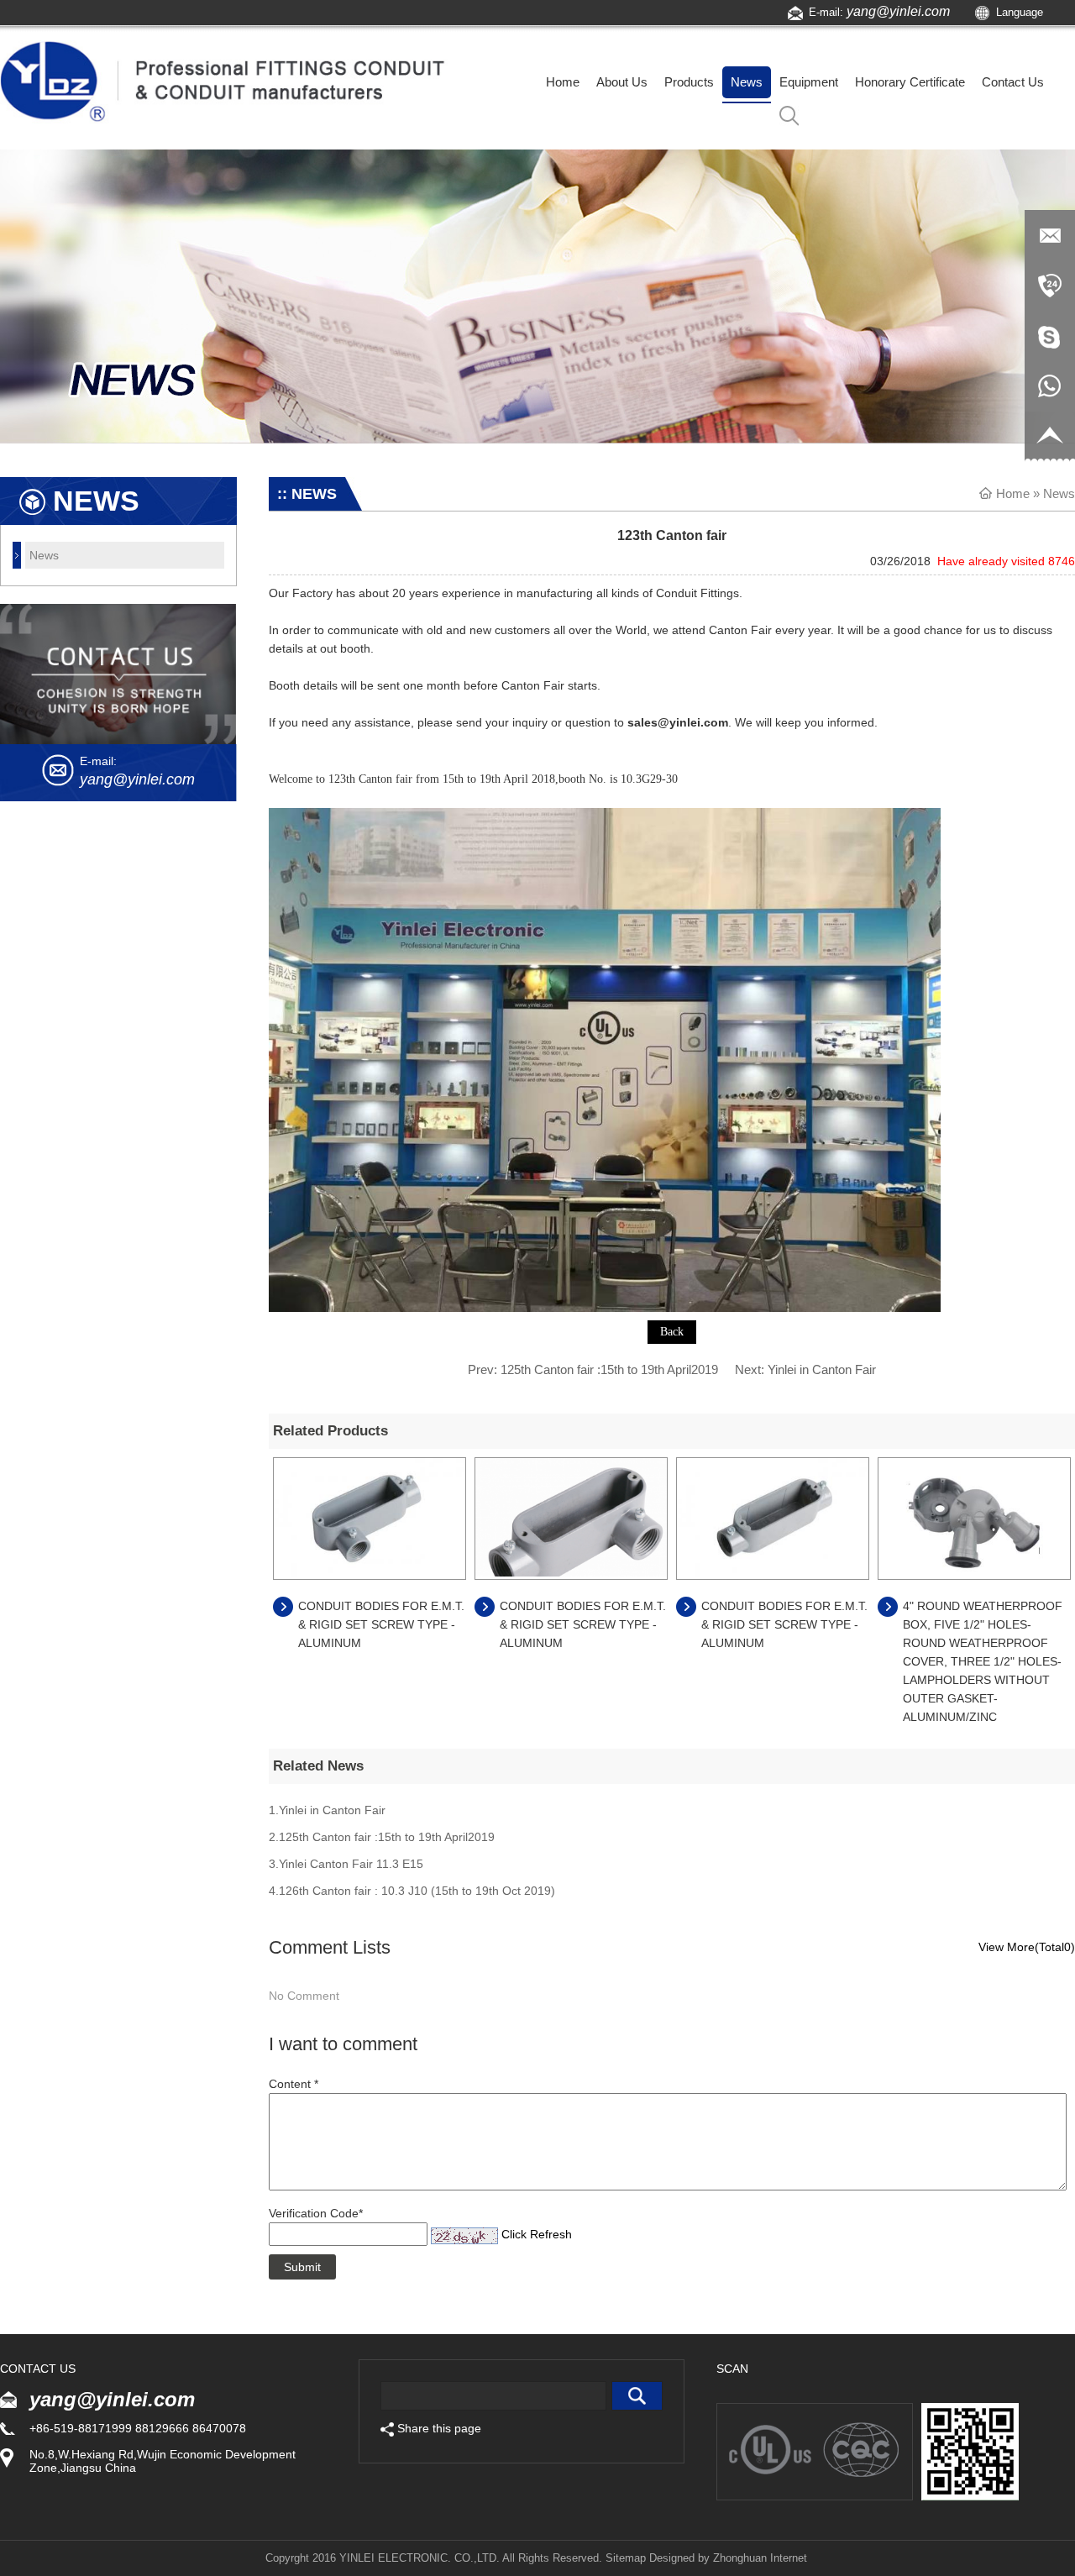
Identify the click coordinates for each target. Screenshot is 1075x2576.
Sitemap (626, 2558)
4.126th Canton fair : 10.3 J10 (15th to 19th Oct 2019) (412, 1891)
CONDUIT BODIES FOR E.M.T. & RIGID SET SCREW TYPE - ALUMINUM (381, 1624)
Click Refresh (537, 2234)
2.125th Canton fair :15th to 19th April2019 (382, 1837)
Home (1013, 493)
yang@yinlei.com (898, 11)
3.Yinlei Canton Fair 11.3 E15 (346, 1864)
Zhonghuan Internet (760, 2558)
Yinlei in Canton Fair (822, 1369)
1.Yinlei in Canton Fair (327, 1810)
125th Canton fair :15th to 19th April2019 (609, 1369)
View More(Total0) (1027, 1947)
